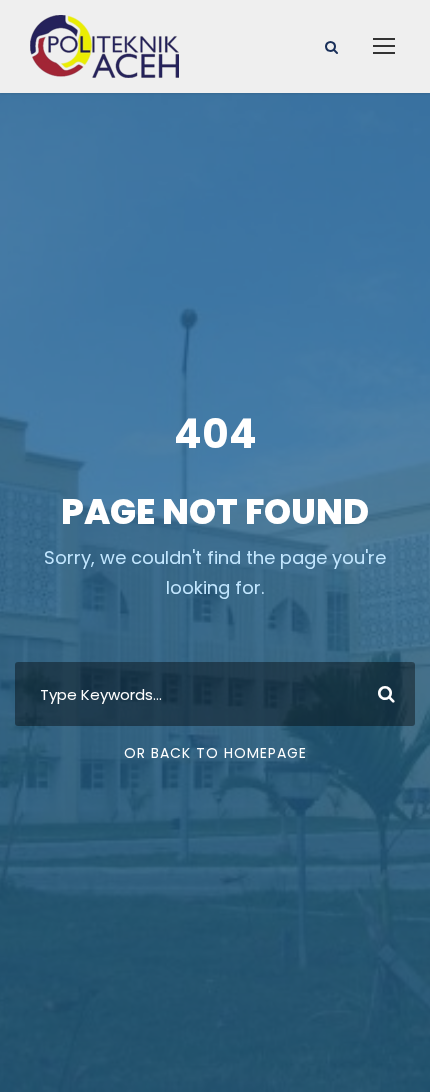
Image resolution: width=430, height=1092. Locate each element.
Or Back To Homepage (215, 753)
